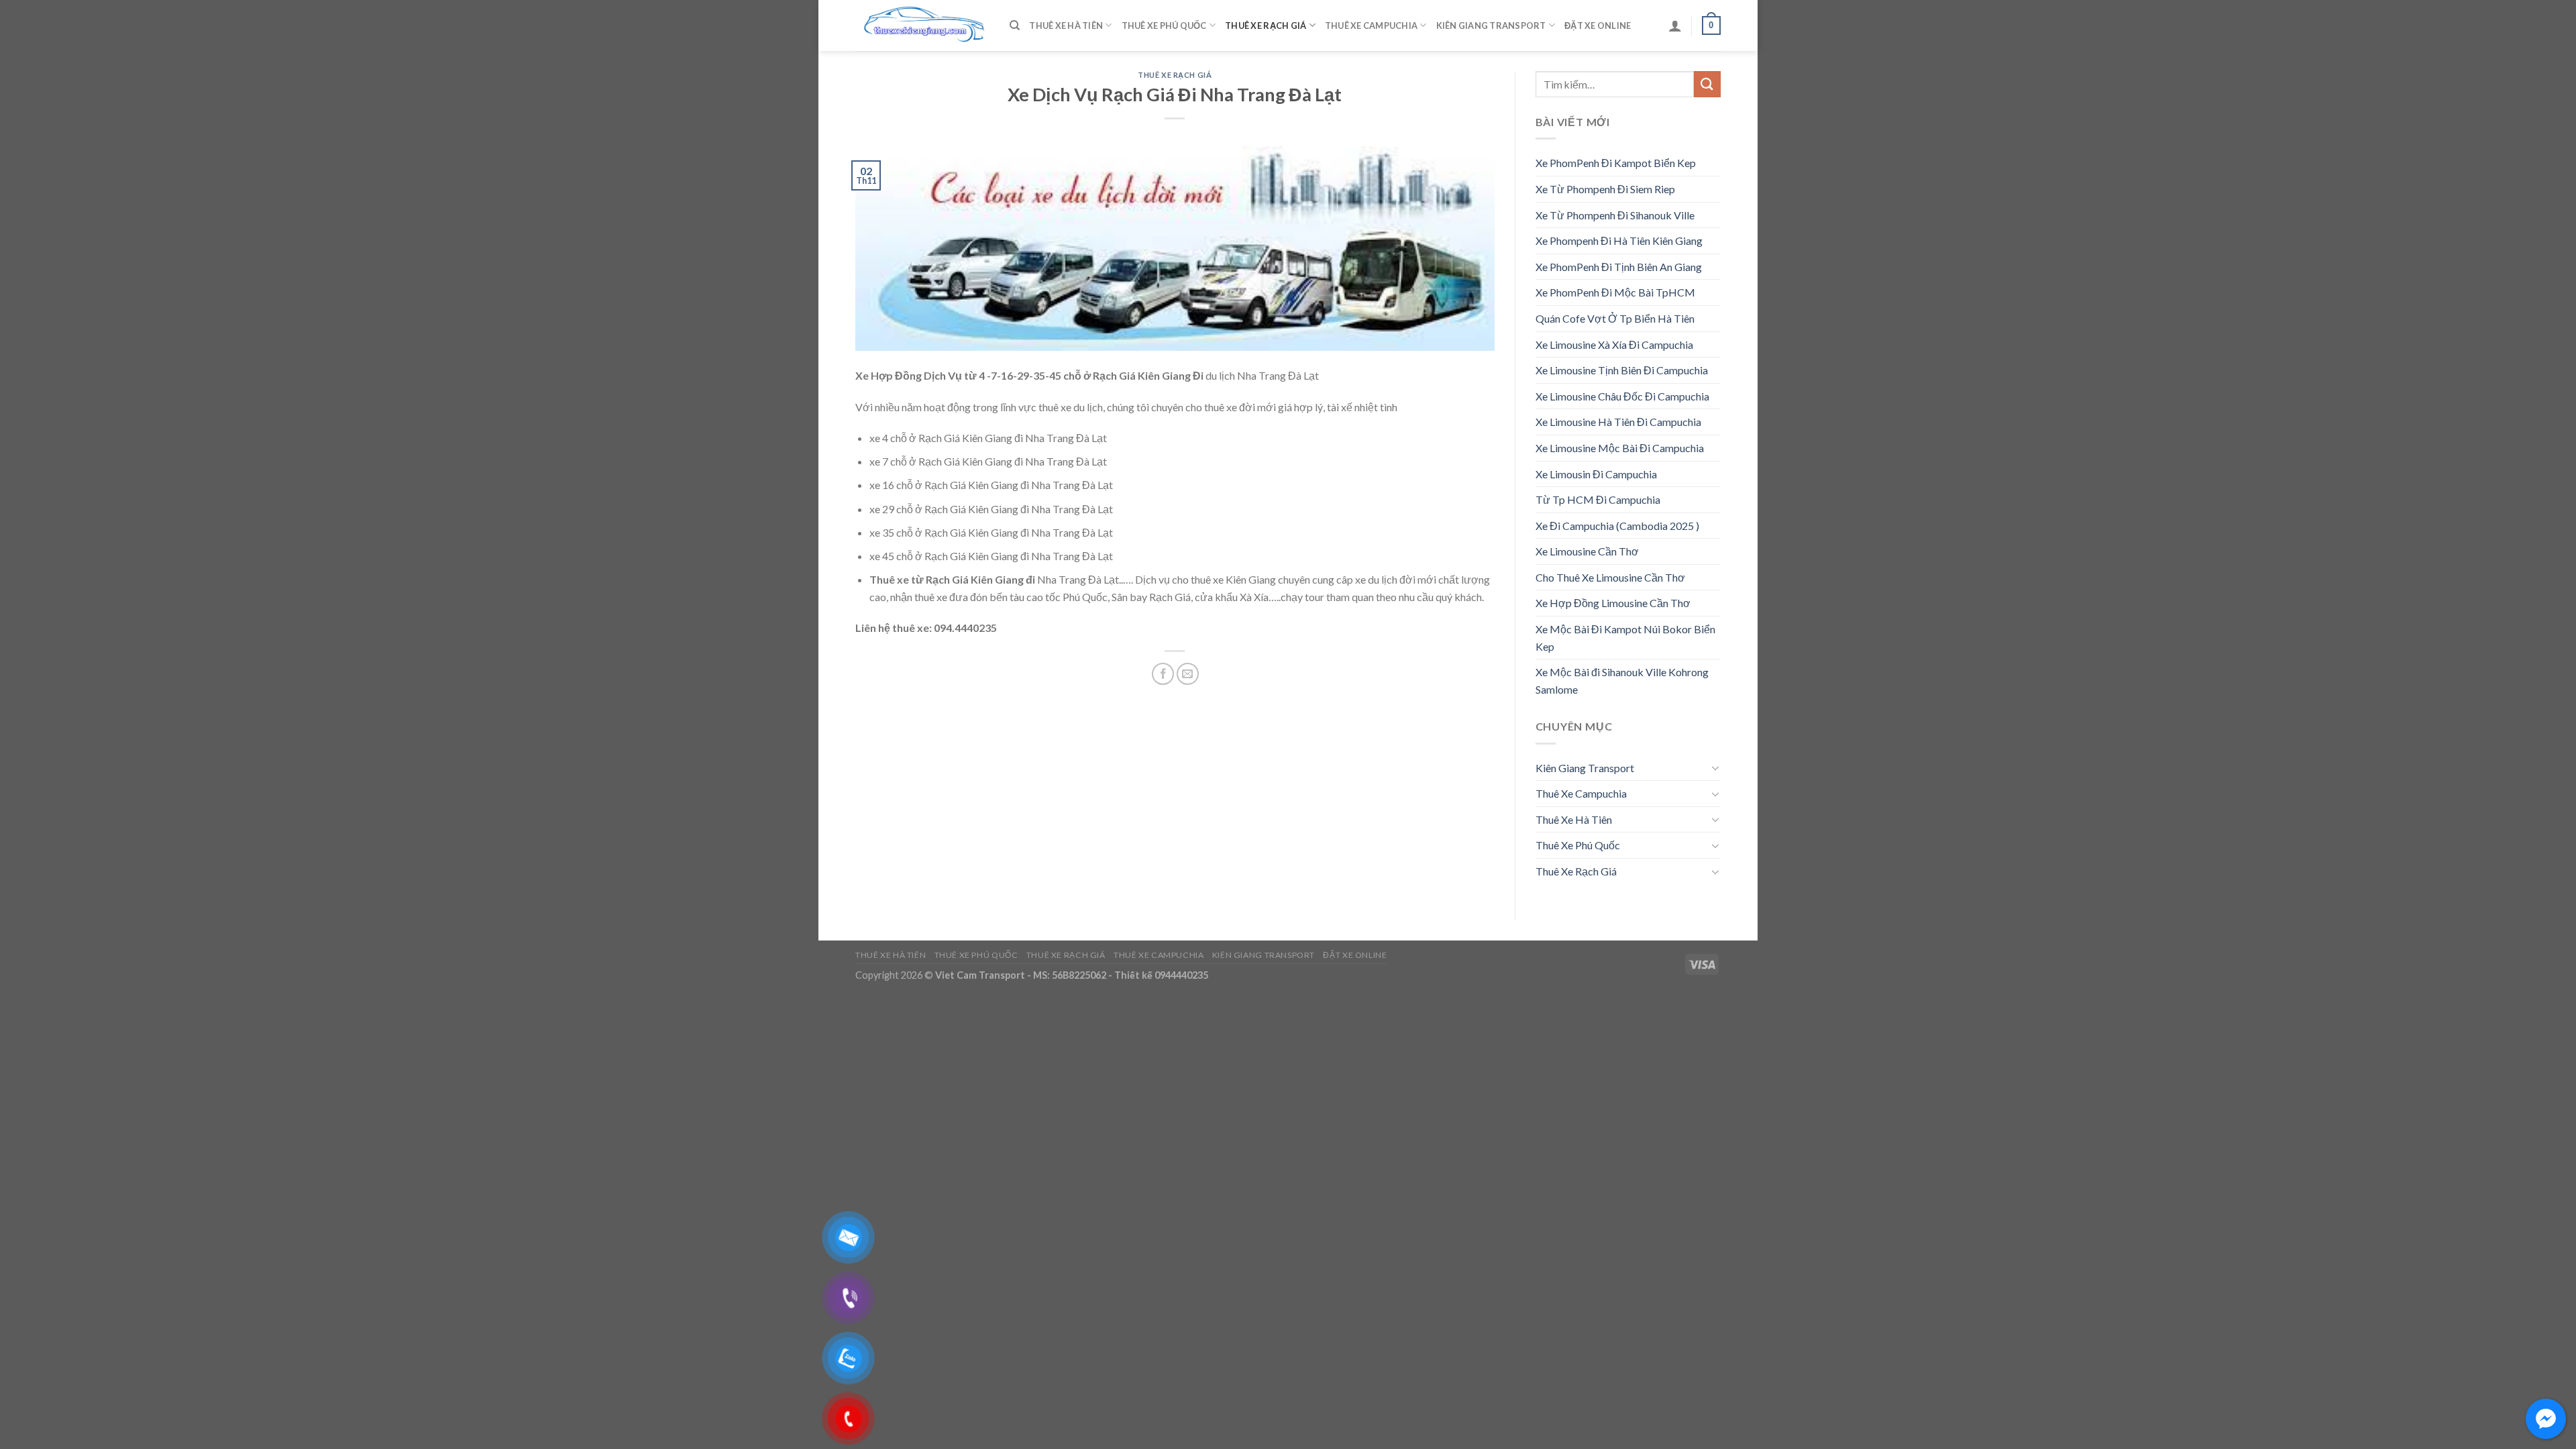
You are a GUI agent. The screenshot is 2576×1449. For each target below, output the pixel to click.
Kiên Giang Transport (1491, 25)
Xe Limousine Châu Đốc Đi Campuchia (1622, 396)
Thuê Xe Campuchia (1371, 25)
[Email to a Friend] (1188, 674)
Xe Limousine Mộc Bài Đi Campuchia (1620, 448)
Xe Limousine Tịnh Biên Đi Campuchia (1622, 370)
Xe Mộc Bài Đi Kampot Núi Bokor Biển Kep (1625, 638)
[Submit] (1707, 84)
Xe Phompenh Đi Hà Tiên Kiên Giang (1619, 240)
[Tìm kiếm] (1015, 25)
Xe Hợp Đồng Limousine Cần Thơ (1613, 603)
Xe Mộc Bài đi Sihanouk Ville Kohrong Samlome (1622, 681)
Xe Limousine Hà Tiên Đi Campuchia (1618, 422)
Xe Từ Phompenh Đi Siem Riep (1605, 189)
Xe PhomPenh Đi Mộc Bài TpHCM (1615, 292)
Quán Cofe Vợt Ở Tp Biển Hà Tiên (1615, 318)
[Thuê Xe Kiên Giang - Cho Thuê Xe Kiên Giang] (922, 26)
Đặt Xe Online (1598, 25)
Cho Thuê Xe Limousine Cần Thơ (1610, 577)
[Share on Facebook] (1163, 674)
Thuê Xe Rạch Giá (1266, 25)
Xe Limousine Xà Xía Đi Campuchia (1614, 344)
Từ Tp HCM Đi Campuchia (1598, 499)
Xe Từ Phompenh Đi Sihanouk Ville (1615, 215)
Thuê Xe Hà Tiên (1066, 25)
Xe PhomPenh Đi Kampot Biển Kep (1616, 163)
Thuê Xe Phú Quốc (1164, 25)
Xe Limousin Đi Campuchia (1596, 474)
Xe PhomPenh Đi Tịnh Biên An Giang (1619, 267)
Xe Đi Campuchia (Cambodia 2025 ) (1617, 526)
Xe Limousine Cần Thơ (1587, 551)
